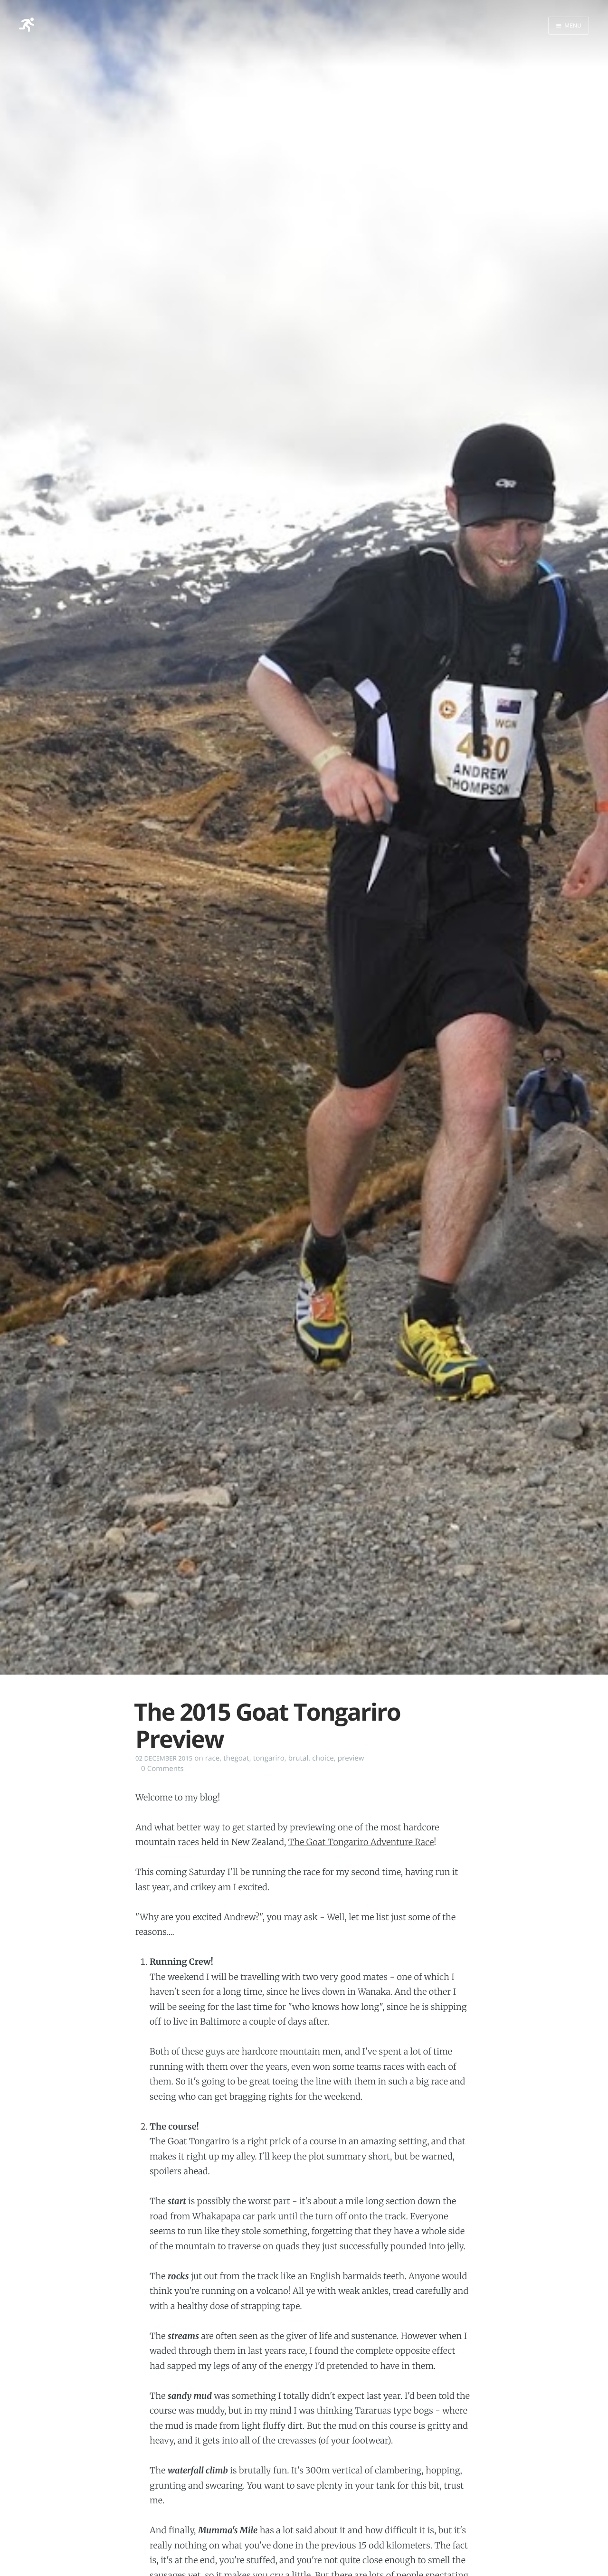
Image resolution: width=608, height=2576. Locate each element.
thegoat (236, 1758)
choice (323, 1758)
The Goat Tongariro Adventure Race (361, 1842)
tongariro (269, 1758)
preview (351, 1758)
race (212, 1758)
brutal (299, 1758)
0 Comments (162, 1769)
